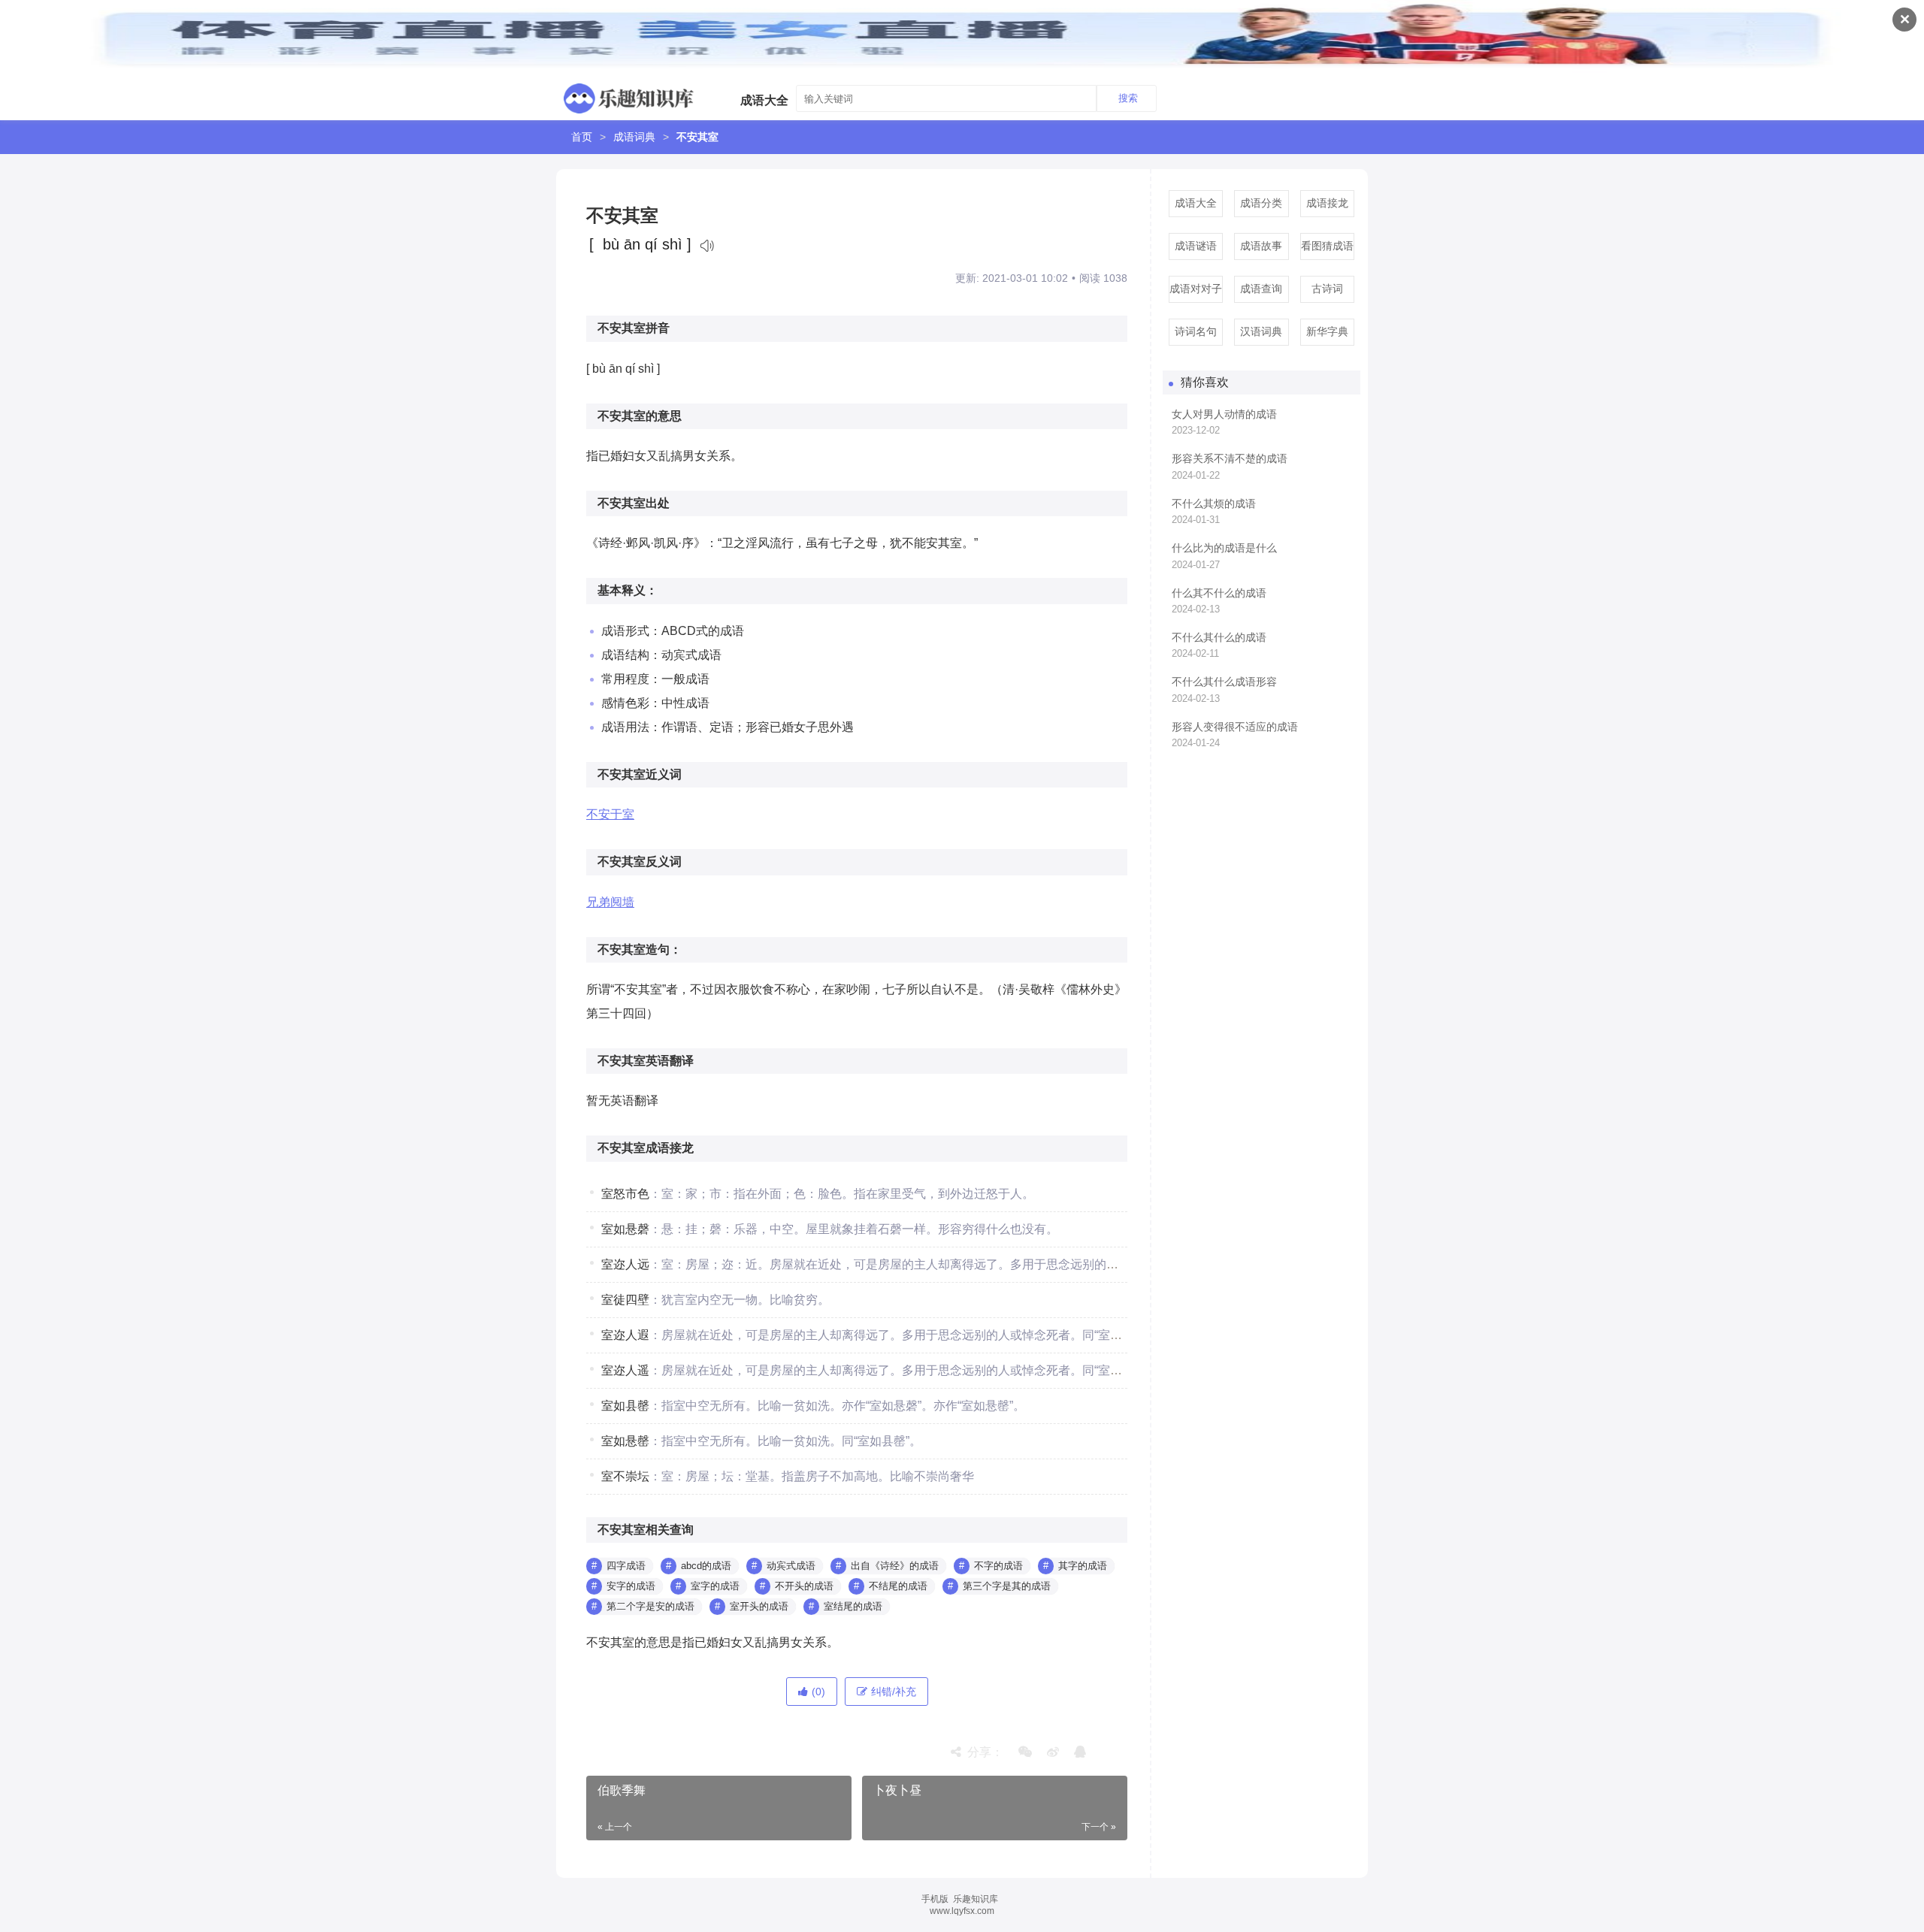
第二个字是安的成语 (650, 1606)
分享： (982, 1752)
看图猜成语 (1327, 246)
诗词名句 (1196, 331)
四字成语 (626, 1566)
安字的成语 (631, 1586)
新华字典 (1327, 331)
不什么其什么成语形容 (1224, 682)
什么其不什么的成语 (1219, 593)
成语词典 (634, 137)
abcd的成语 (706, 1566)
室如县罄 (625, 1406)
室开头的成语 (759, 1606)
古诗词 (1327, 289)
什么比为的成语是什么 (1224, 548)
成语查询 (1261, 289)
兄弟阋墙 (610, 902)
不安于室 (610, 814)
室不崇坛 (625, 1476)
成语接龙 (1327, 203)
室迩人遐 (625, 1335)
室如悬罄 (625, 1441)
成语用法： (631, 727)
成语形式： (631, 631)
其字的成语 (1083, 1566)
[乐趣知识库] (629, 95)
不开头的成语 (804, 1586)
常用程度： (631, 679)
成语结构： (631, 655)
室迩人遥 (625, 1370)
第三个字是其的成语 (1007, 1586)
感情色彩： (631, 703)
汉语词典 (1261, 331)
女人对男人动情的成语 (1224, 414)
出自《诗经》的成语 (895, 1566)
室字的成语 (715, 1586)
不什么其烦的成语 (1214, 503)
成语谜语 (1196, 246)
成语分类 (1261, 203)
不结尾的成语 (898, 1586)
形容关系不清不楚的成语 (1230, 458)
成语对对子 (1196, 289)
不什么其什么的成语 (1219, 637)
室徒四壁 (625, 1300)
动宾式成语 (791, 1566)
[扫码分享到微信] (1025, 1752)
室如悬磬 (625, 1229)
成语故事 (1261, 246)
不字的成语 (998, 1566)
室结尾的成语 (853, 1606)
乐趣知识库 (976, 1899)
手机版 (935, 1899)
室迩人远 (625, 1264)
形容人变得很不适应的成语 (1235, 727)
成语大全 (1196, 203)
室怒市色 (625, 1194)
